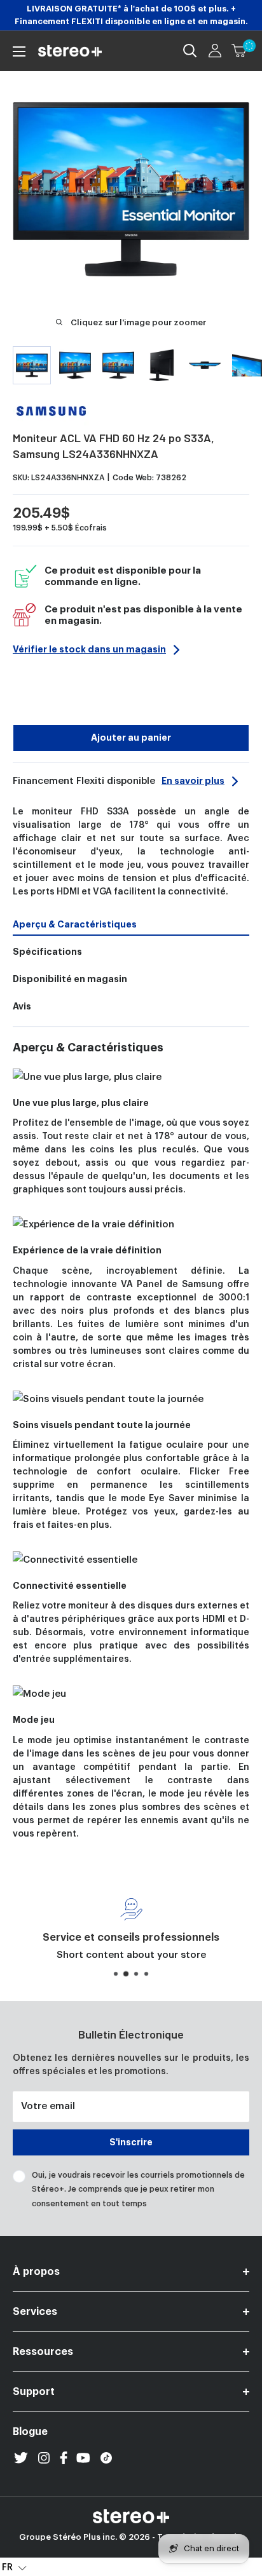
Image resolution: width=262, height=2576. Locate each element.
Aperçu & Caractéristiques (75, 924)
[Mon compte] (215, 51)
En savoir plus (193, 781)
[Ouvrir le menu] (19, 51)
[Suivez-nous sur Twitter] (21, 2458)
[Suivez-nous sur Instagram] (44, 2458)
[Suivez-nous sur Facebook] (64, 2458)
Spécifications (47, 952)
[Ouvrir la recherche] (190, 51)
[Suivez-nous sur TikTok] (106, 2458)
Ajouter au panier (131, 738)
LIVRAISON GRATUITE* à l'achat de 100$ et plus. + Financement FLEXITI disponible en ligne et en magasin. (131, 15)
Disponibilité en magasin (70, 979)
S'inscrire (131, 2142)
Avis (22, 1006)
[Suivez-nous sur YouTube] (83, 2458)
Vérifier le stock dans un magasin (89, 649)
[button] (14, 2567)
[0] (240, 51)
